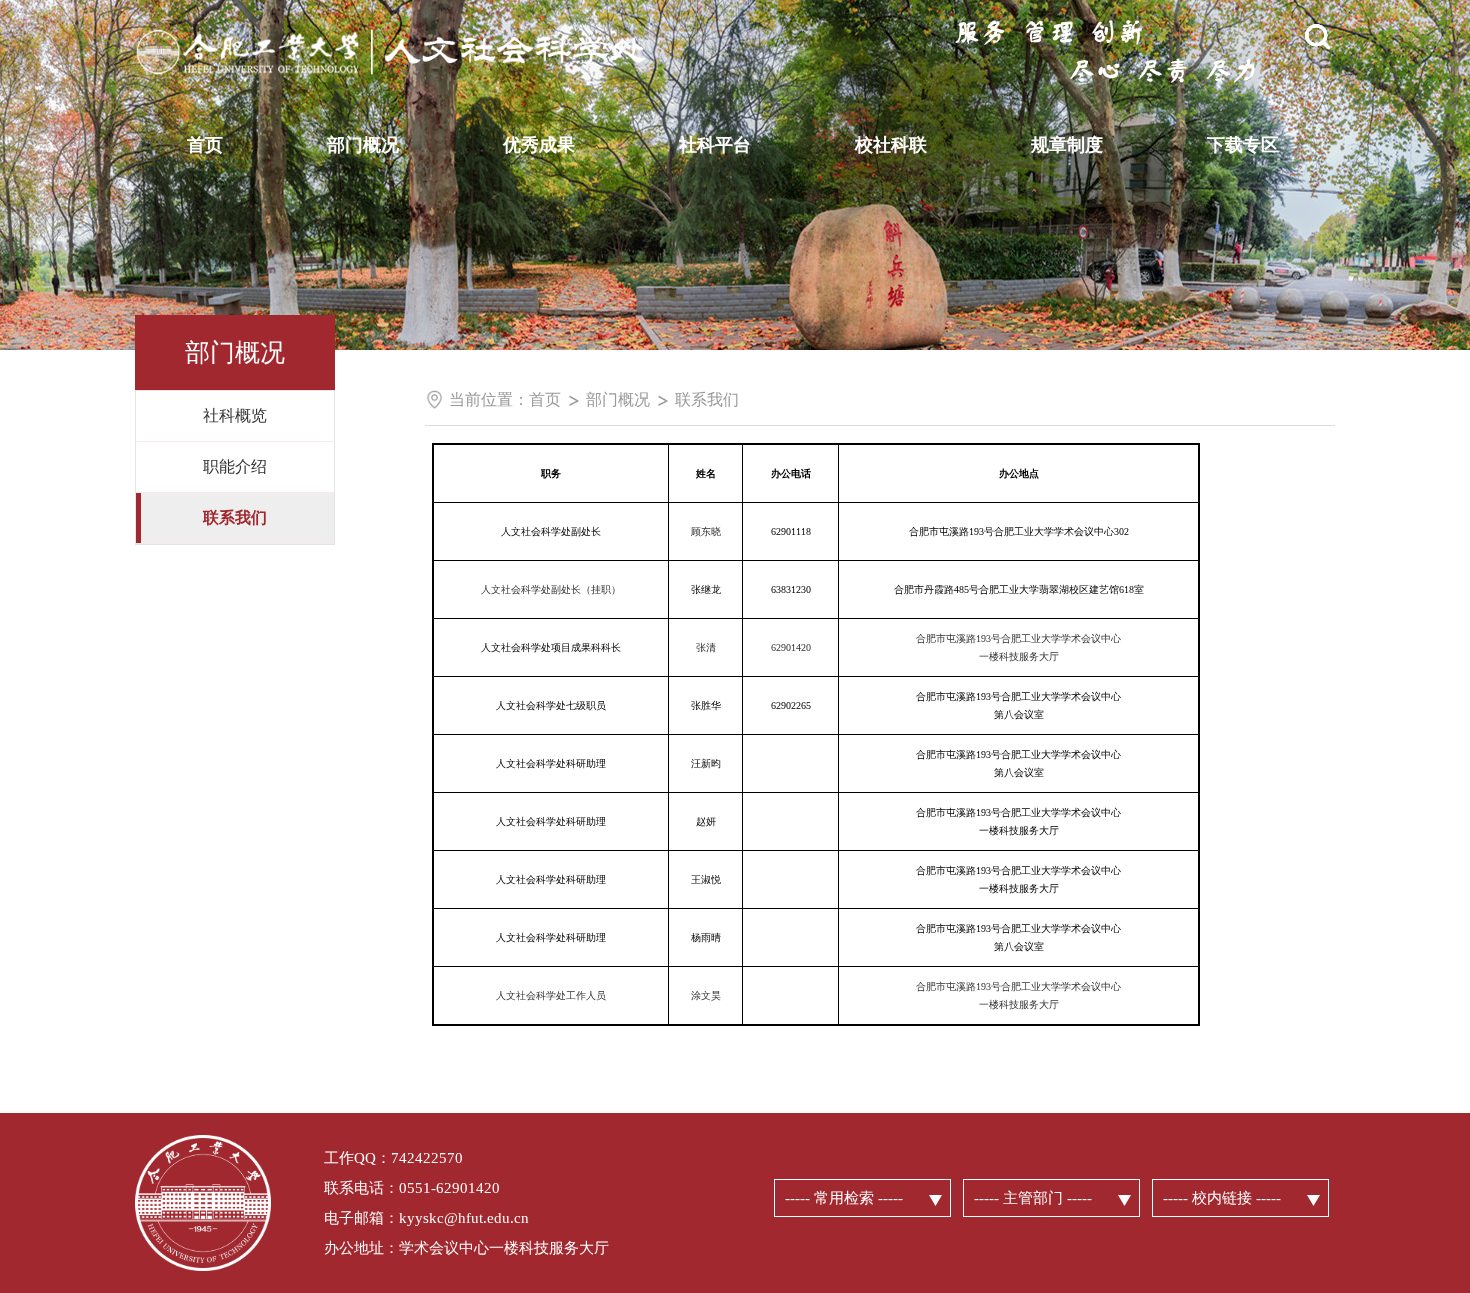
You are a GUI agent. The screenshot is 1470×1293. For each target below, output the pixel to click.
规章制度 (1067, 145)
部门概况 (363, 145)
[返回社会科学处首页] (435, 24)
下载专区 (1243, 145)
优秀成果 (539, 145)
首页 (205, 145)
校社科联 (891, 145)
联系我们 (707, 399)
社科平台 (715, 145)
